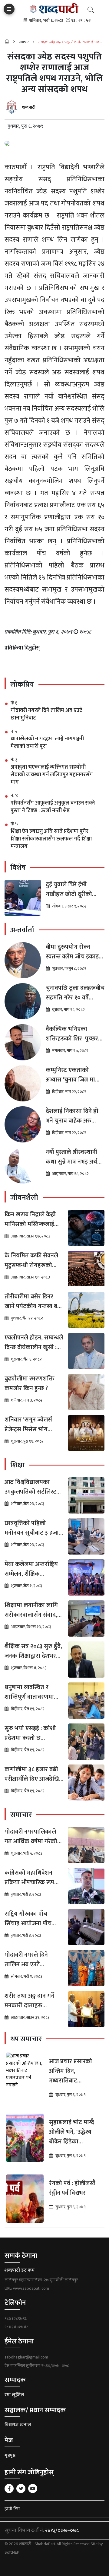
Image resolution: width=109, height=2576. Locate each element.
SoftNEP (12, 2552)
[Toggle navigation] (9, 9)
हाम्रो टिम (12, 2509)
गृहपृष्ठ (10, 2455)
